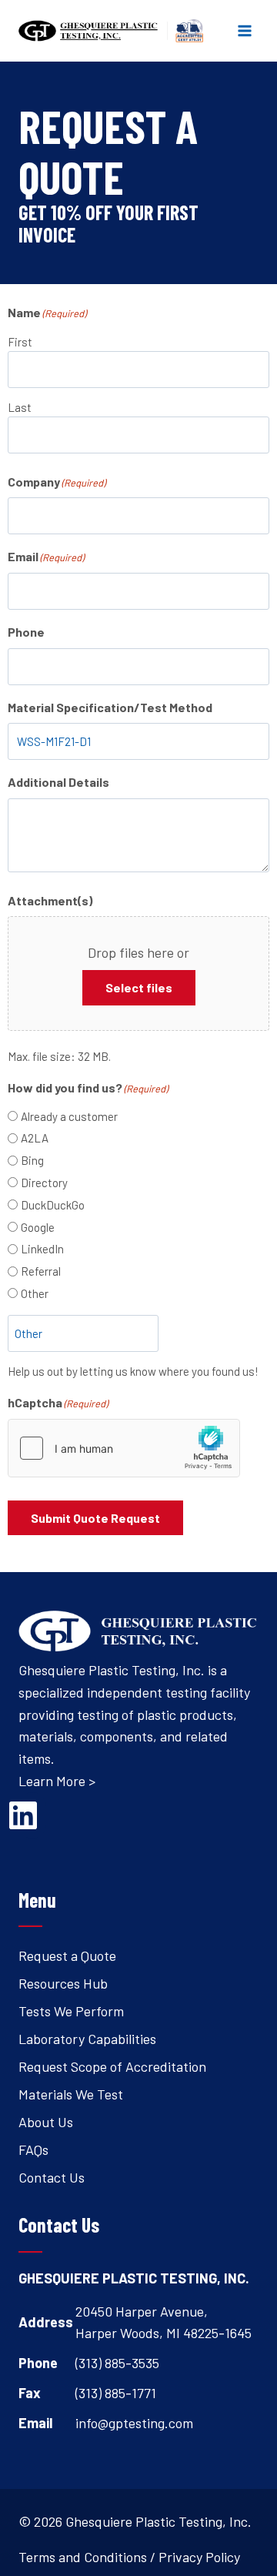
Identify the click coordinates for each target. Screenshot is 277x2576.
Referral (41, 1271)
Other (35, 1293)
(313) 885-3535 (117, 2363)
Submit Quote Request (95, 1518)
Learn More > (57, 1781)
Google (38, 1227)
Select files (139, 987)
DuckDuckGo (53, 1205)
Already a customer (69, 1116)
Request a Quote (67, 1955)
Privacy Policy (199, 2557)
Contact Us (52, 2177)
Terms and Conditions (83, 2557)
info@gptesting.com (134, 2423)
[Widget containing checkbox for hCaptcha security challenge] (124, 1448)
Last (20, 407)
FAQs (33, 2149)
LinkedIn (42, 1249)
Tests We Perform (71, 2011)
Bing (32, 1160)
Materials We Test (71, 2094)
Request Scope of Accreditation (112, 2066)
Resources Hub (63, 1983)
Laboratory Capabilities (87, 2039)
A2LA (35, 1138)
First (20, 342)
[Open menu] (244, 30)
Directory (44, 1183)
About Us (46, 2122)
